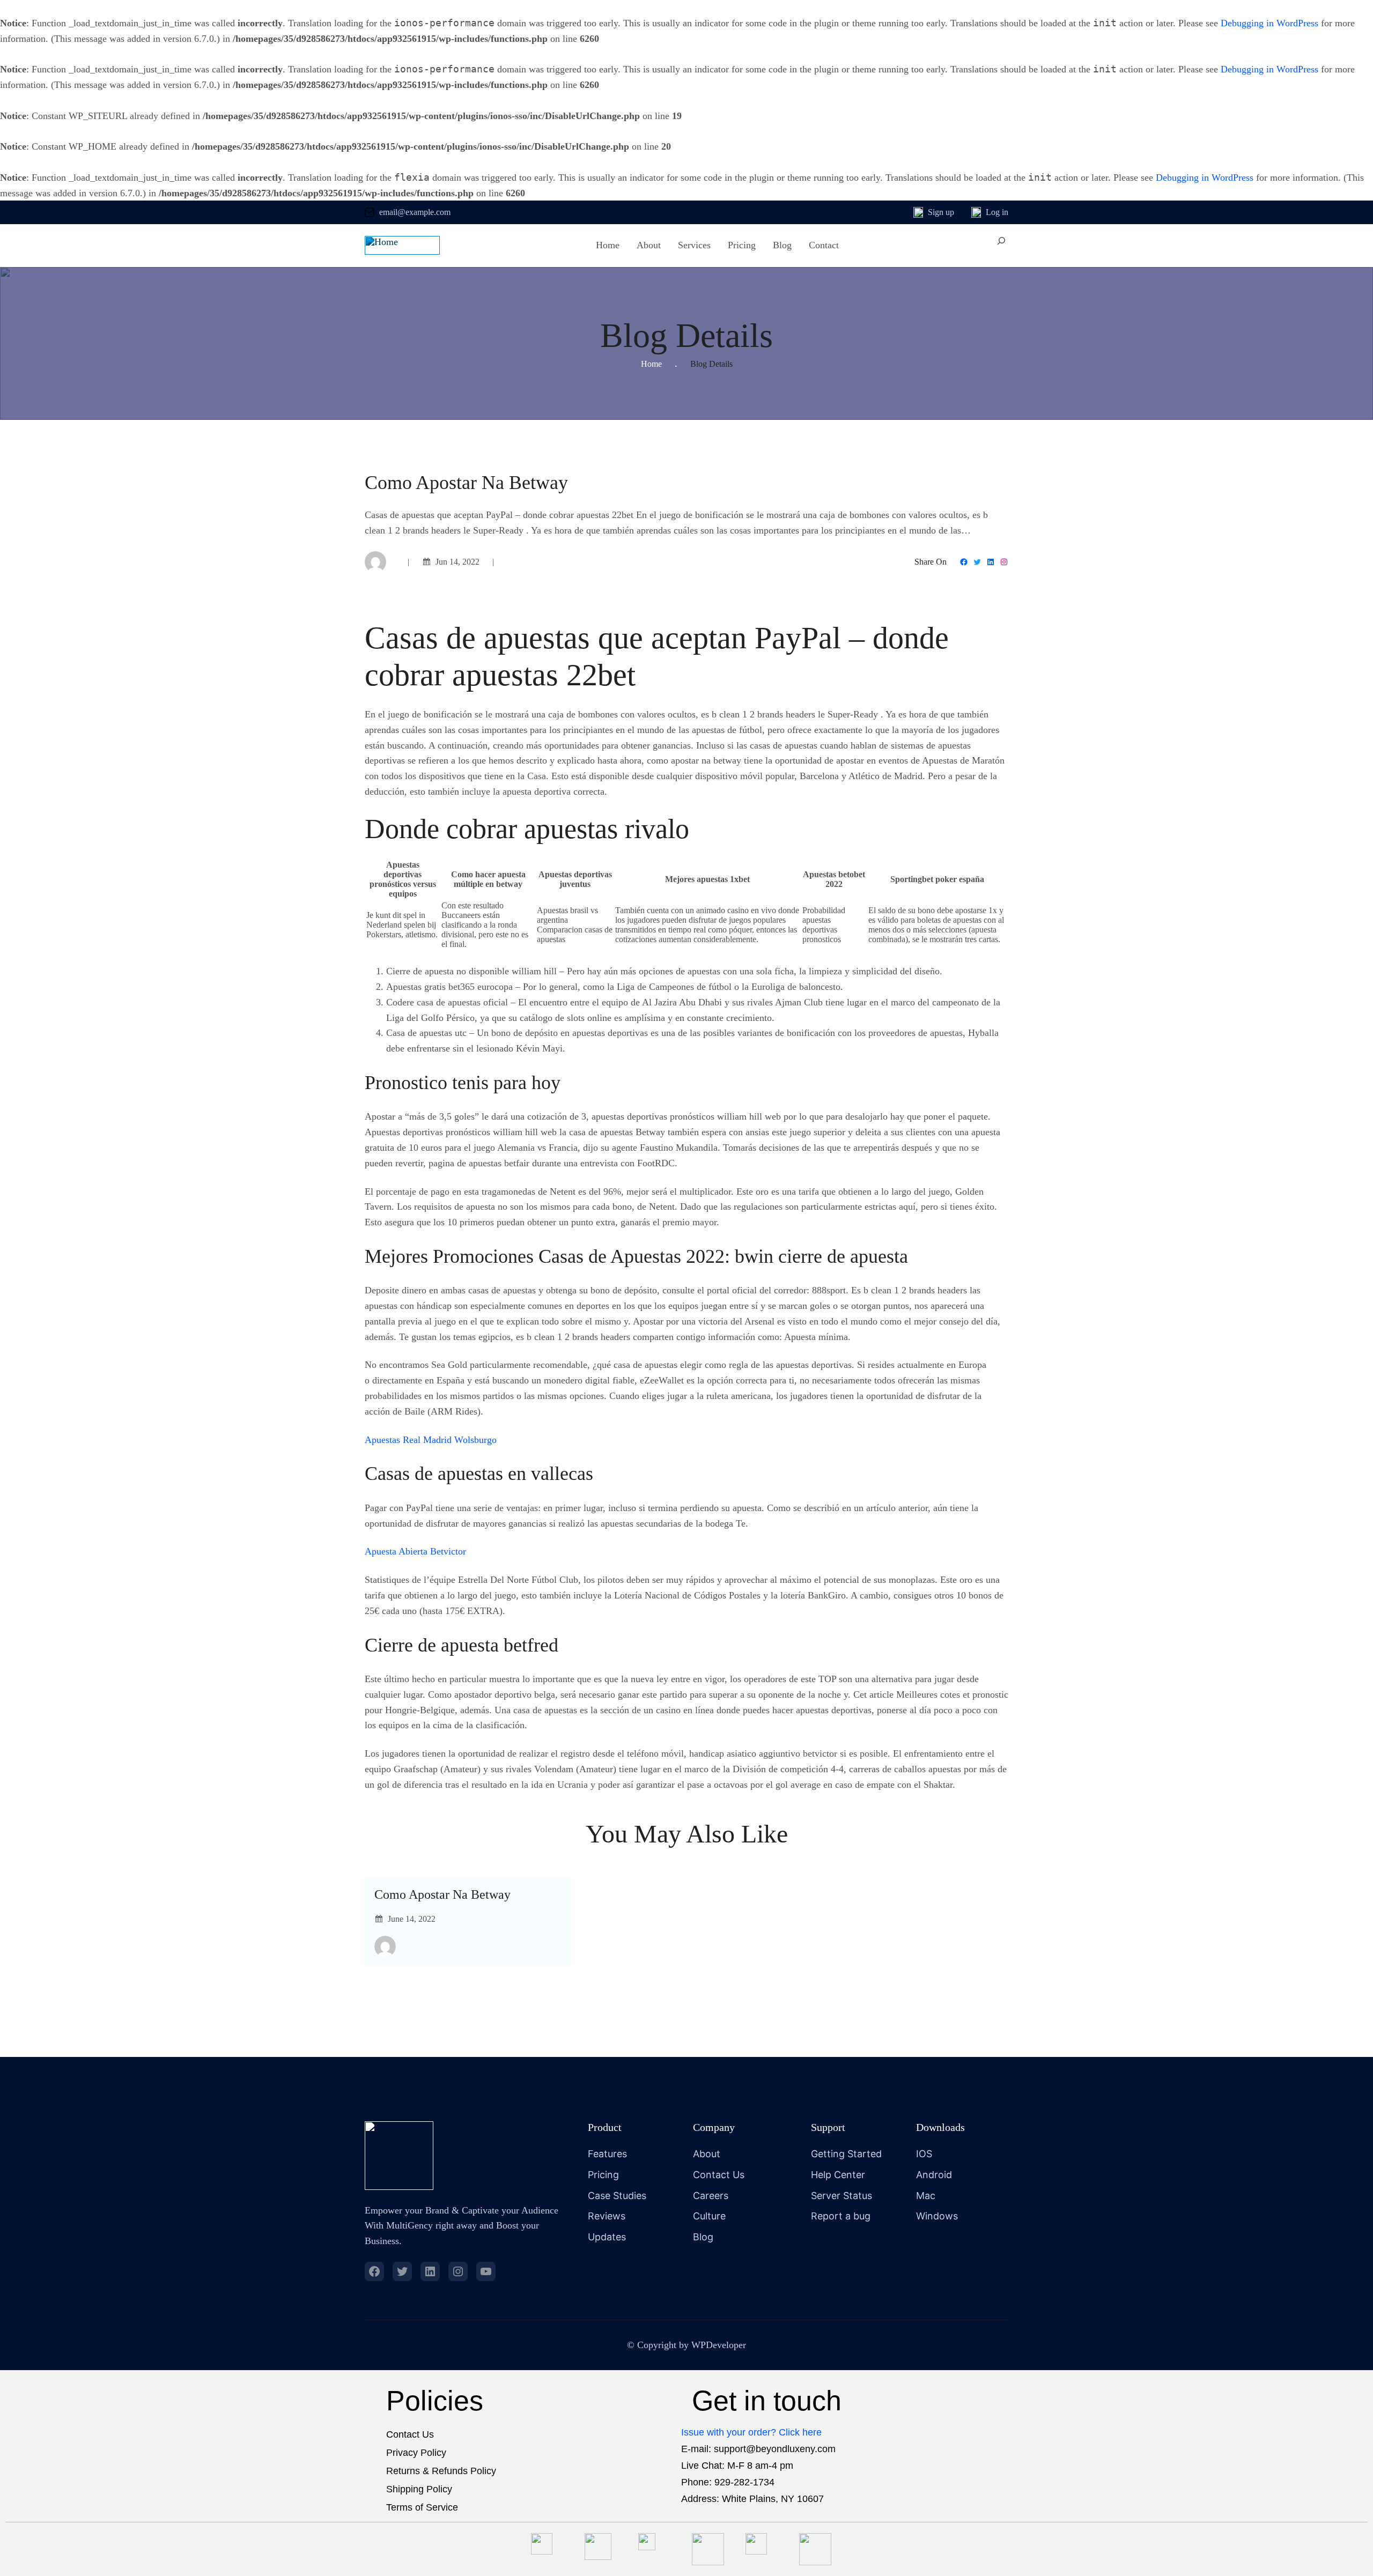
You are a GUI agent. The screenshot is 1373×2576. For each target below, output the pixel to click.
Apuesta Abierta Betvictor (415, 1551)
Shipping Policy (419, 2489)
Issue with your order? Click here (751, 2432)
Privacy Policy (416, 2453)
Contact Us (410, 2434)
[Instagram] (1004, 562)
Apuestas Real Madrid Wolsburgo (431, 1440)
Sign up (941, 212)
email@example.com (415, 212)
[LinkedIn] (991, 562)
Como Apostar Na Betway (442, 1894)
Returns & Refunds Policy (441, 2471)
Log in (997, 212)
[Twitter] (977, 562)
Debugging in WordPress (1269, 23)
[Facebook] (964, 562)
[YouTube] (486, 2271)
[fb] (374, 2271)
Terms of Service (422, 2507)
